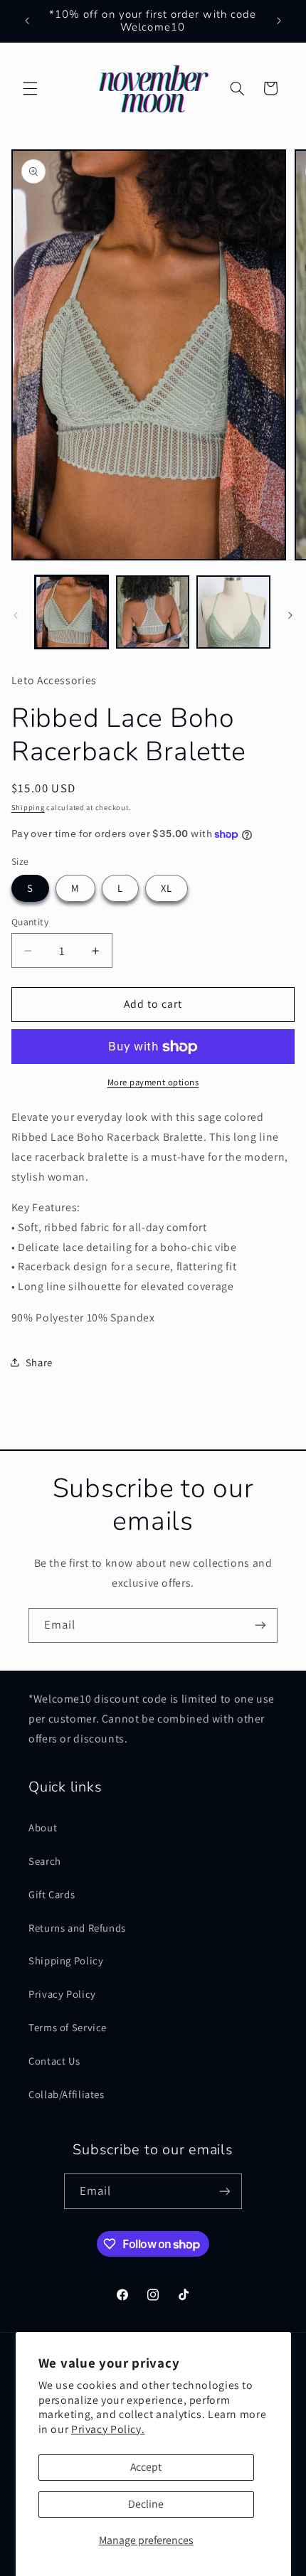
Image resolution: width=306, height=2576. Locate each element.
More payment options (153, 1082)
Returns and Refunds (77, 1928)
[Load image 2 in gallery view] (153, 612)
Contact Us (54, 2061)
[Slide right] (290, 615)
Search (45, 1861)
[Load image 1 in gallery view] (72, 612)
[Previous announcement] (27, 21)
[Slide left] (16, 615)
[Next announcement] (279, 21)
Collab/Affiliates (67, 2094)
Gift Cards (52, 1894)
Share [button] (39, 1362)
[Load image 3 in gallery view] (233, 612)
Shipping (28, 807)
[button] (30, 88)
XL (167, 888)
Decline (146, 2504)
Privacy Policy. (108, 2429)
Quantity (30, 922)
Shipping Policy (66, 1960)
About (43, 1827)
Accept (146, 2467)
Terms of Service (68, 2027)
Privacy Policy (62, 1994)
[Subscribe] (260, 1625)
